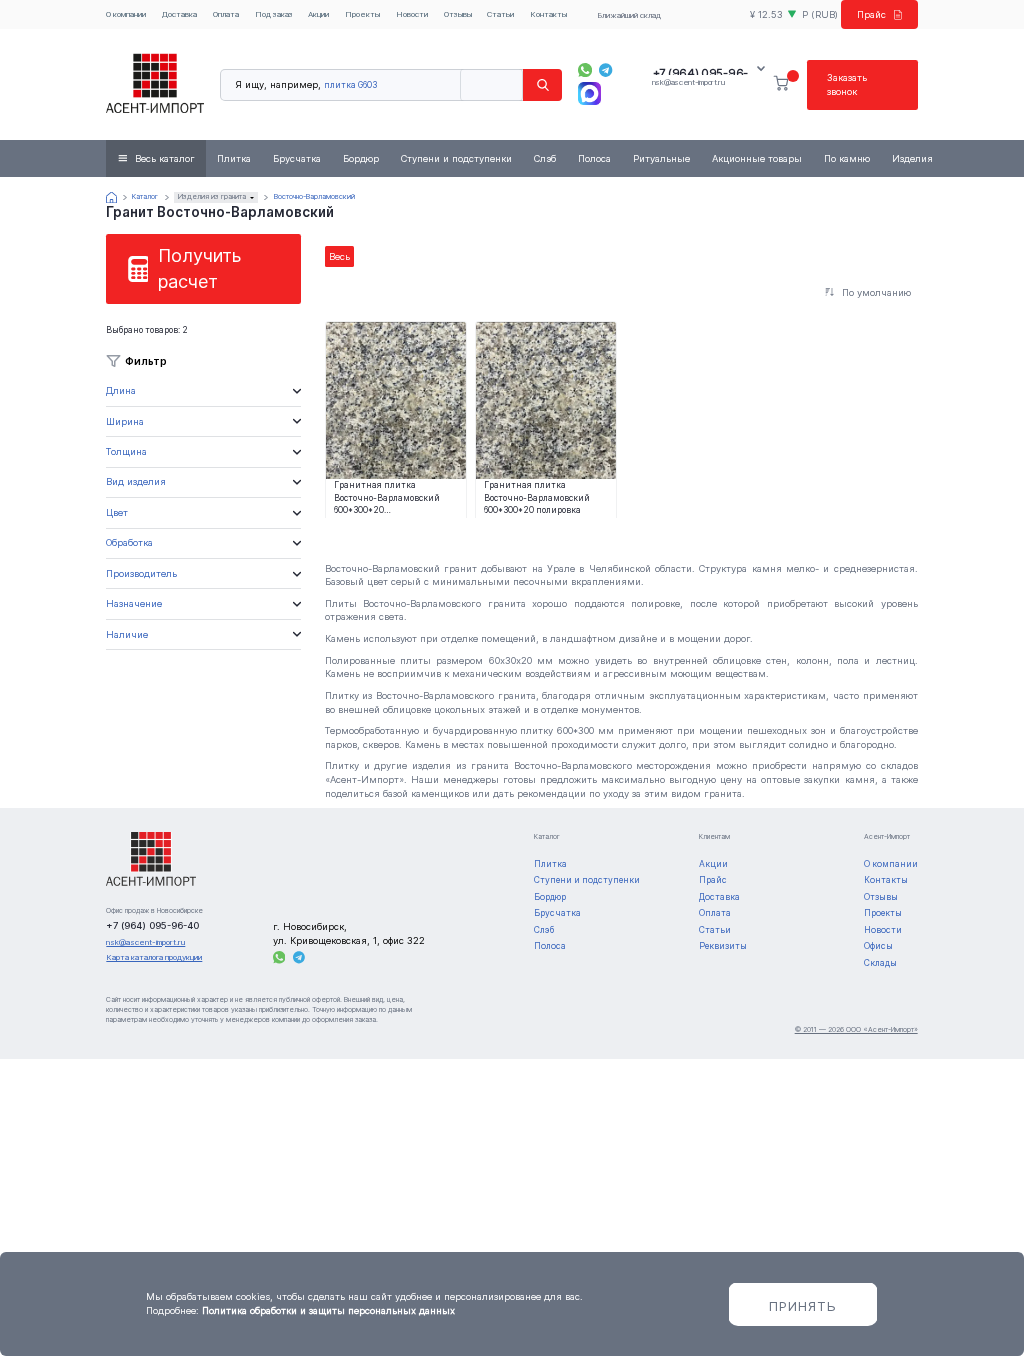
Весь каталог (165, 158)
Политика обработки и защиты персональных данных (328, 1310)
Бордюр (361, 158)
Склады (880, 963)
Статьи (500, 14)
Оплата (226, 14)
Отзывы (458, 14)
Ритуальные (661, 158)
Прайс (871, 14)
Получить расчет (199, 268)
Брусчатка (297, 158)
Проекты (362, 14)
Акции (318, 14)
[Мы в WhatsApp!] (585, 70)
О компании (126, 14)
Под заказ (274, 14)
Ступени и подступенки (456, 158)
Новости (412, 14)
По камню (847, 158)
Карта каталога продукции (154, 957)
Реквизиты (723, 946)
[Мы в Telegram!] (606, 70)
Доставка (179, 14)
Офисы (878, 946)
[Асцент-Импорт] (155, 85)
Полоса (594, 158)
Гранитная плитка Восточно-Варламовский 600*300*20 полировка (537, 497)
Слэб (545, 158)
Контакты (548, 14)
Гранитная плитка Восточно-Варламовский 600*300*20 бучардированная (387, 497)
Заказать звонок (847, 84)
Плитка (234, 158)
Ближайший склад (629, 15)
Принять (803, 1306)
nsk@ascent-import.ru (688, 82)
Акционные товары (757, 158)
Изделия (912, 158)
